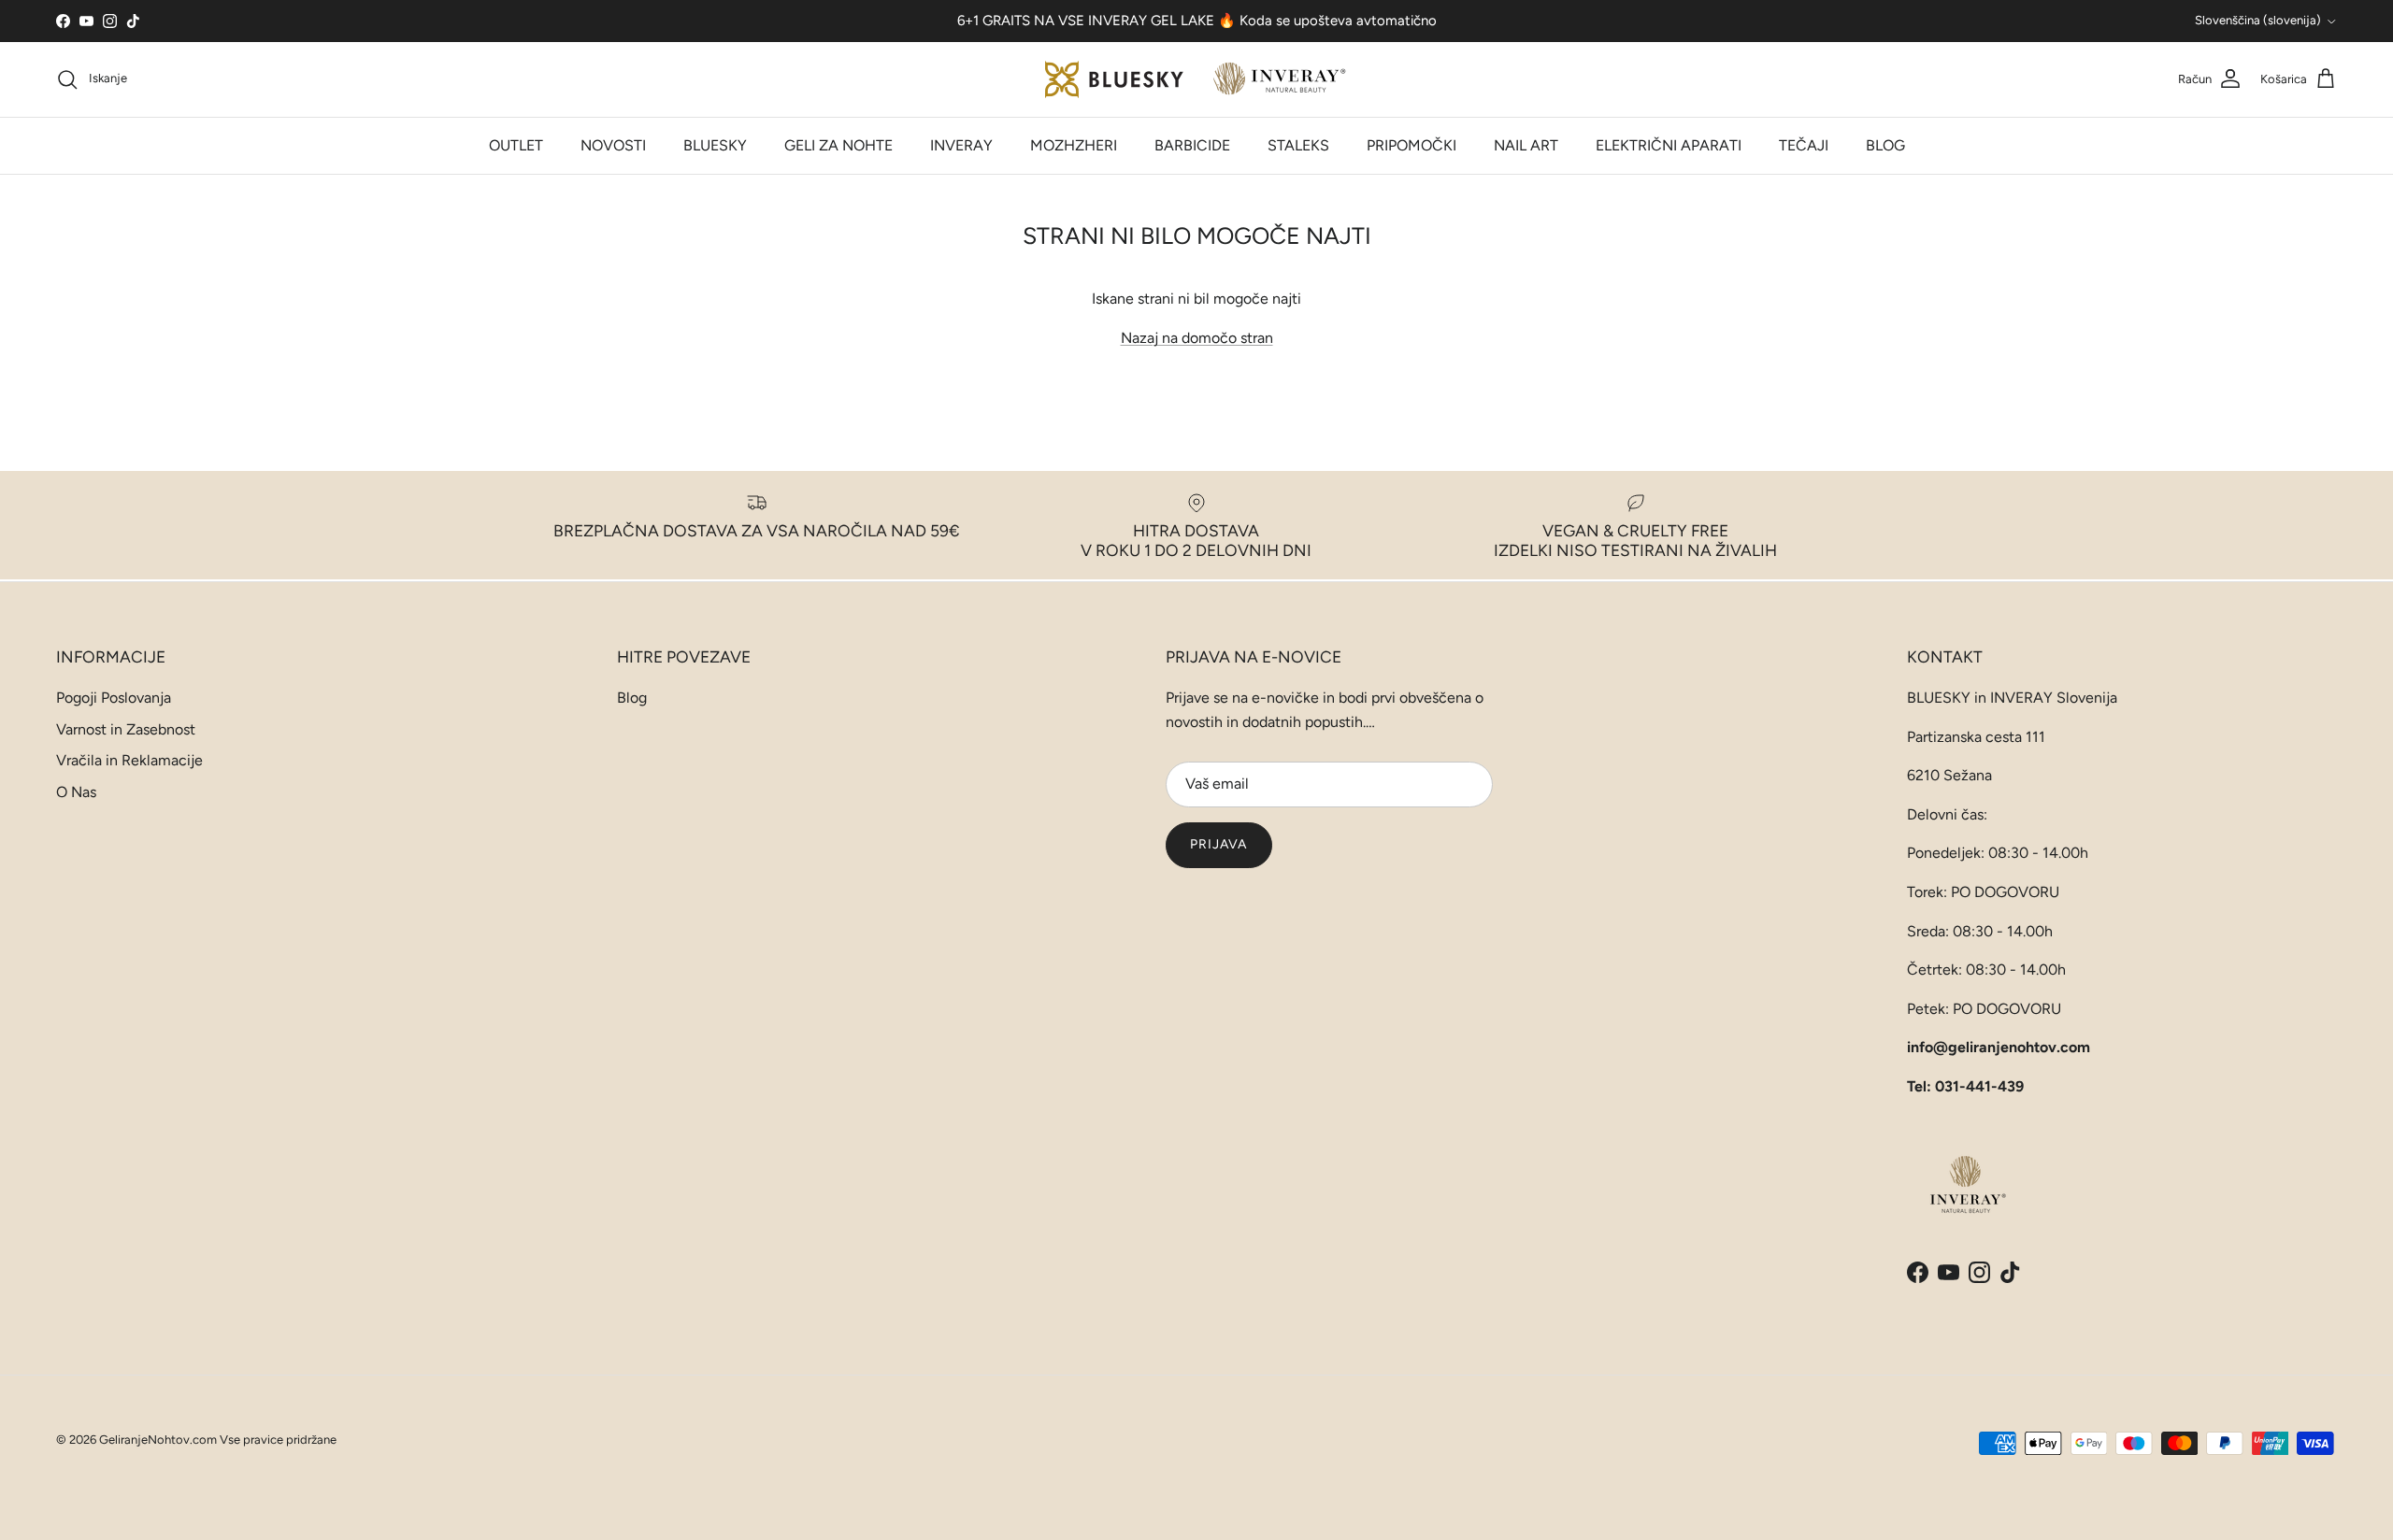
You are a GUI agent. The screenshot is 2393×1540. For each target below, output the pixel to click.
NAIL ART (1526, 145)
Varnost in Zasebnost (126, 729)
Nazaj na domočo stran (1197, 338)
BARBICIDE (1192, 145)
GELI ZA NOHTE (838, 145)
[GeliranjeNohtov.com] (1197, 79)
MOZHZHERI (1074, 145)
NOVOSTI (613, 145)
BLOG (1885, 145)
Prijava (1219, 844)
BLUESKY (715, 145)
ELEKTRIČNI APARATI (1669, 145)
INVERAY (961, 145)
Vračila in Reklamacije (129, 760)
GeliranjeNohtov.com (158, 1440)
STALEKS (1298, 145)
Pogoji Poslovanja (114, 698)
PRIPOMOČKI (1411, 145)
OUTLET (516, 145)
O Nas (76, 792)
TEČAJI (1804, 145)
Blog (632, 698)
